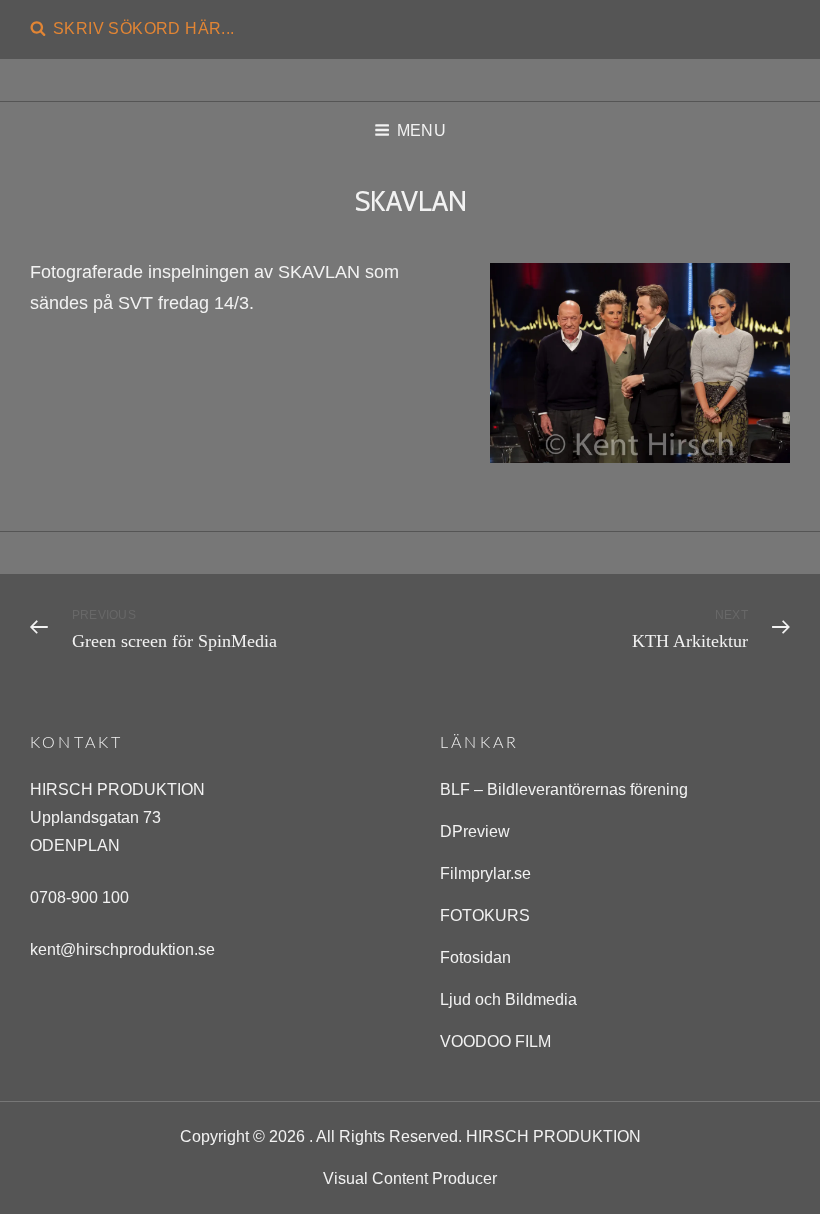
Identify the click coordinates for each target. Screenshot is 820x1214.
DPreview (475, 831)
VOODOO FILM (495, 1041)
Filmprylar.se (485, 873)
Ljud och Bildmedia (508, 999)
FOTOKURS (485, 915)
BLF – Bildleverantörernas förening (564, 789)
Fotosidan (475, 957)
